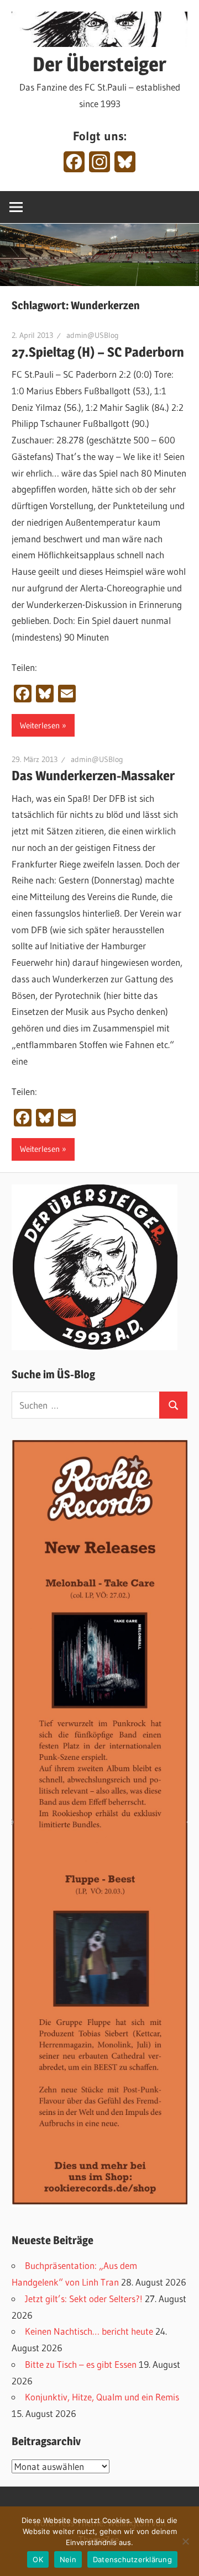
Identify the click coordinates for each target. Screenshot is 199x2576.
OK (38, 2559)
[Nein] (185, 2541)
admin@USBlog (93, 335)
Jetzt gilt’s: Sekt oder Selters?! (84, 2299)
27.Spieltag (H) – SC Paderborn (98, 352)
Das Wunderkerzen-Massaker (93, 776)
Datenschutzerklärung (132, 2559)
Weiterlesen (40, 725)
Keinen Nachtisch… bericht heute (89, 2331)
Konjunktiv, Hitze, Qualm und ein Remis (102, 2397)
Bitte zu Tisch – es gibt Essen (81, 2364)
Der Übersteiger (99, 64)
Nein (68, 2559)
